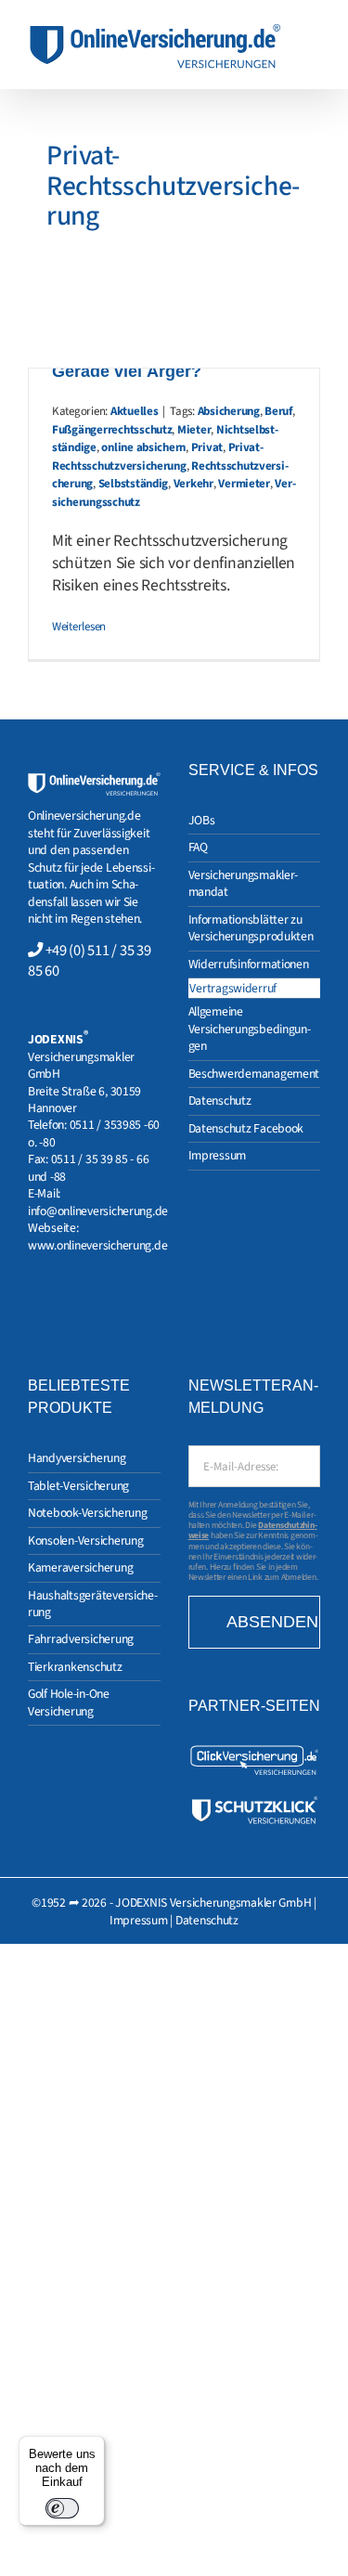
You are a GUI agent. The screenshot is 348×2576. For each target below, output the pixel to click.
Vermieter (244, 484)
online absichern (143, 447)
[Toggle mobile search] (313, 52)
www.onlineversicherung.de (97, 1245)
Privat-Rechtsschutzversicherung (158, 457)
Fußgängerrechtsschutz (112, 430)
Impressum (139, 1920)
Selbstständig (134, 484)
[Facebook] (58, 1308)
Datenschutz (207, 1920)
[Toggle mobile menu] (313, 33)
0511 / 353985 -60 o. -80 (94, 1133)
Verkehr (193, 484)
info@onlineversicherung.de (98, 1211)
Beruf (278, 411)
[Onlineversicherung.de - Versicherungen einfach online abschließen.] (94, 780)
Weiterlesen (79, 627)
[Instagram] (33, 1308)
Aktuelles (135, 411)
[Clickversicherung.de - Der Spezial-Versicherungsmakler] (255, 1751)
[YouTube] (81, 1308)
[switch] (62, 2508)
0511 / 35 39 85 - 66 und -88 (88, 1167)
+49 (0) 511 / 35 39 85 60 (89, 961)
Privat (207, 447)
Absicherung (229, 411)
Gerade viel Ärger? (127, 371)
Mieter (194, 430)
